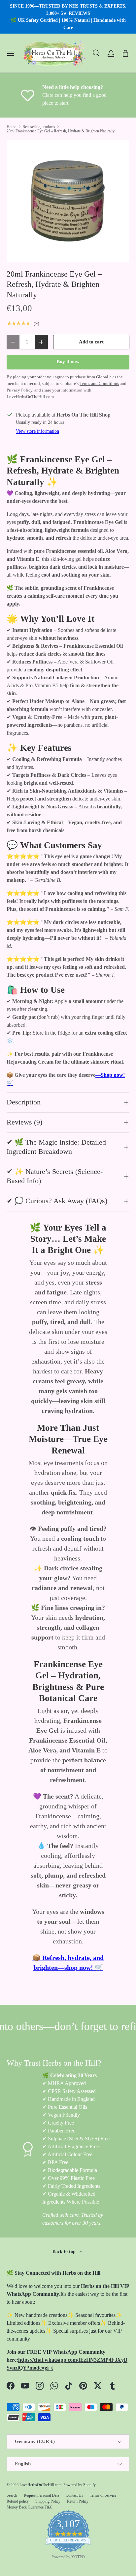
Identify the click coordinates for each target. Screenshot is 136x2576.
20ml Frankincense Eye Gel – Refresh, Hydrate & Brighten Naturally (61, 131)
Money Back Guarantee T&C (30, 2507)
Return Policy (78, 2501)
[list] (68, 201)
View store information (37, 431)
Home (11, 127)
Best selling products (39, 127)
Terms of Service (103, 2495)
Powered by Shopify (80, 2485)
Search (12, 2495)
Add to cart (91, 342)
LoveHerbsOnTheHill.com (40, 2485)
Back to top (65, 2251)
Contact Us (74, 2495)
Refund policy (18, 2501)
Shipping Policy (48, 2501)
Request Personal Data (41, 2495)
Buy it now (68, 362)
